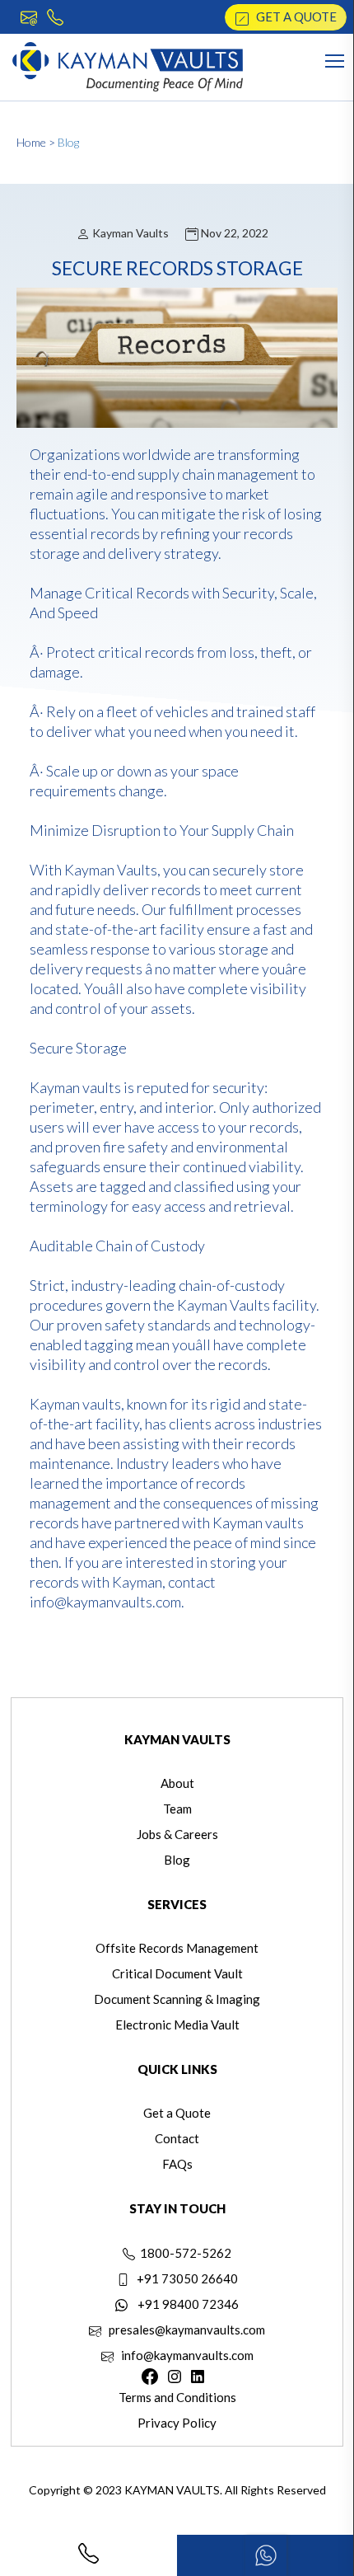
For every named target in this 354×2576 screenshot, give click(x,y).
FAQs (177, 2164)
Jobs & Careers (177, 1834)
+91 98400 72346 (183, 2304)
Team (177, 1809)
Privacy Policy (177, 2423)
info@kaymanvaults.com (184, 2355)
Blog (68, 142)
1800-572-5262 (183, 2253)
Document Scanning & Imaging (177, 1999)
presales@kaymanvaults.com (183, 2330)
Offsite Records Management (177, 1948)
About (177, 1783)
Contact (177, 2138)
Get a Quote (293, 16)
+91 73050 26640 (184, 2278)
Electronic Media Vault (177, 2025)
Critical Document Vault (177, 1973)
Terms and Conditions (177, 2397)
